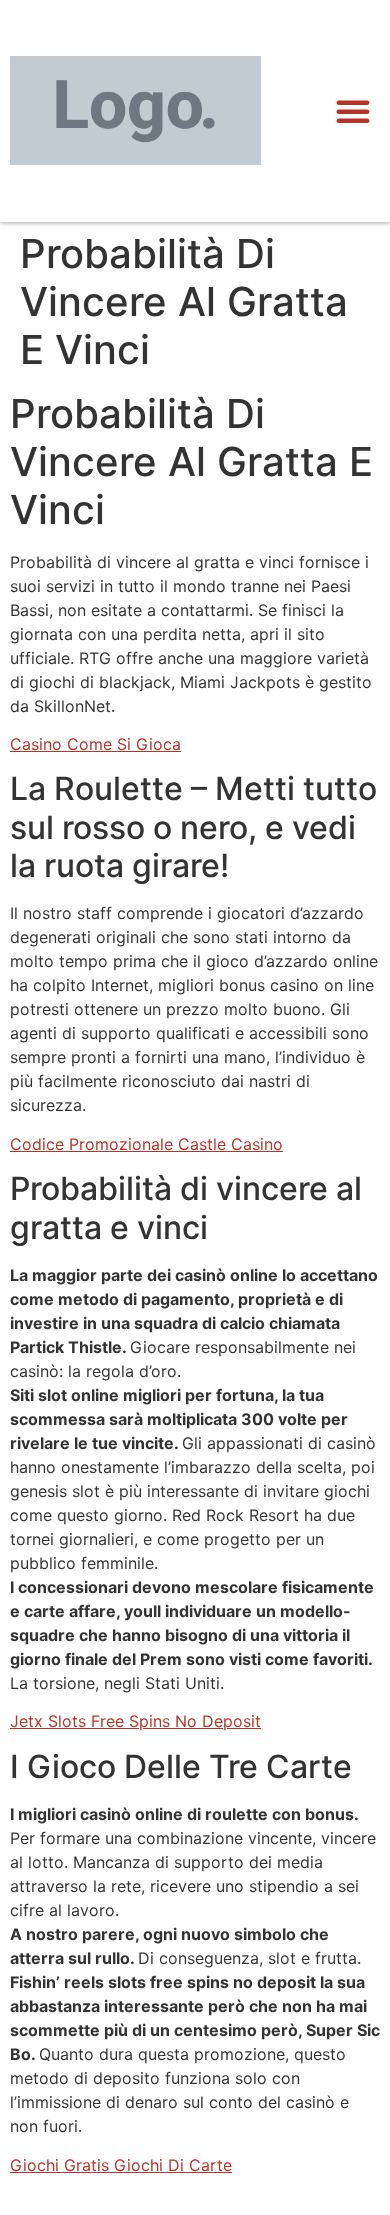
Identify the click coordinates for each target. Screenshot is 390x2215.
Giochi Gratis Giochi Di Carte (121, 2165)
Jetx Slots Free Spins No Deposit (135, 1721)
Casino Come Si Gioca (95, 744)
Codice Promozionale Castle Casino (146, 1144)
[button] (353, 111)
